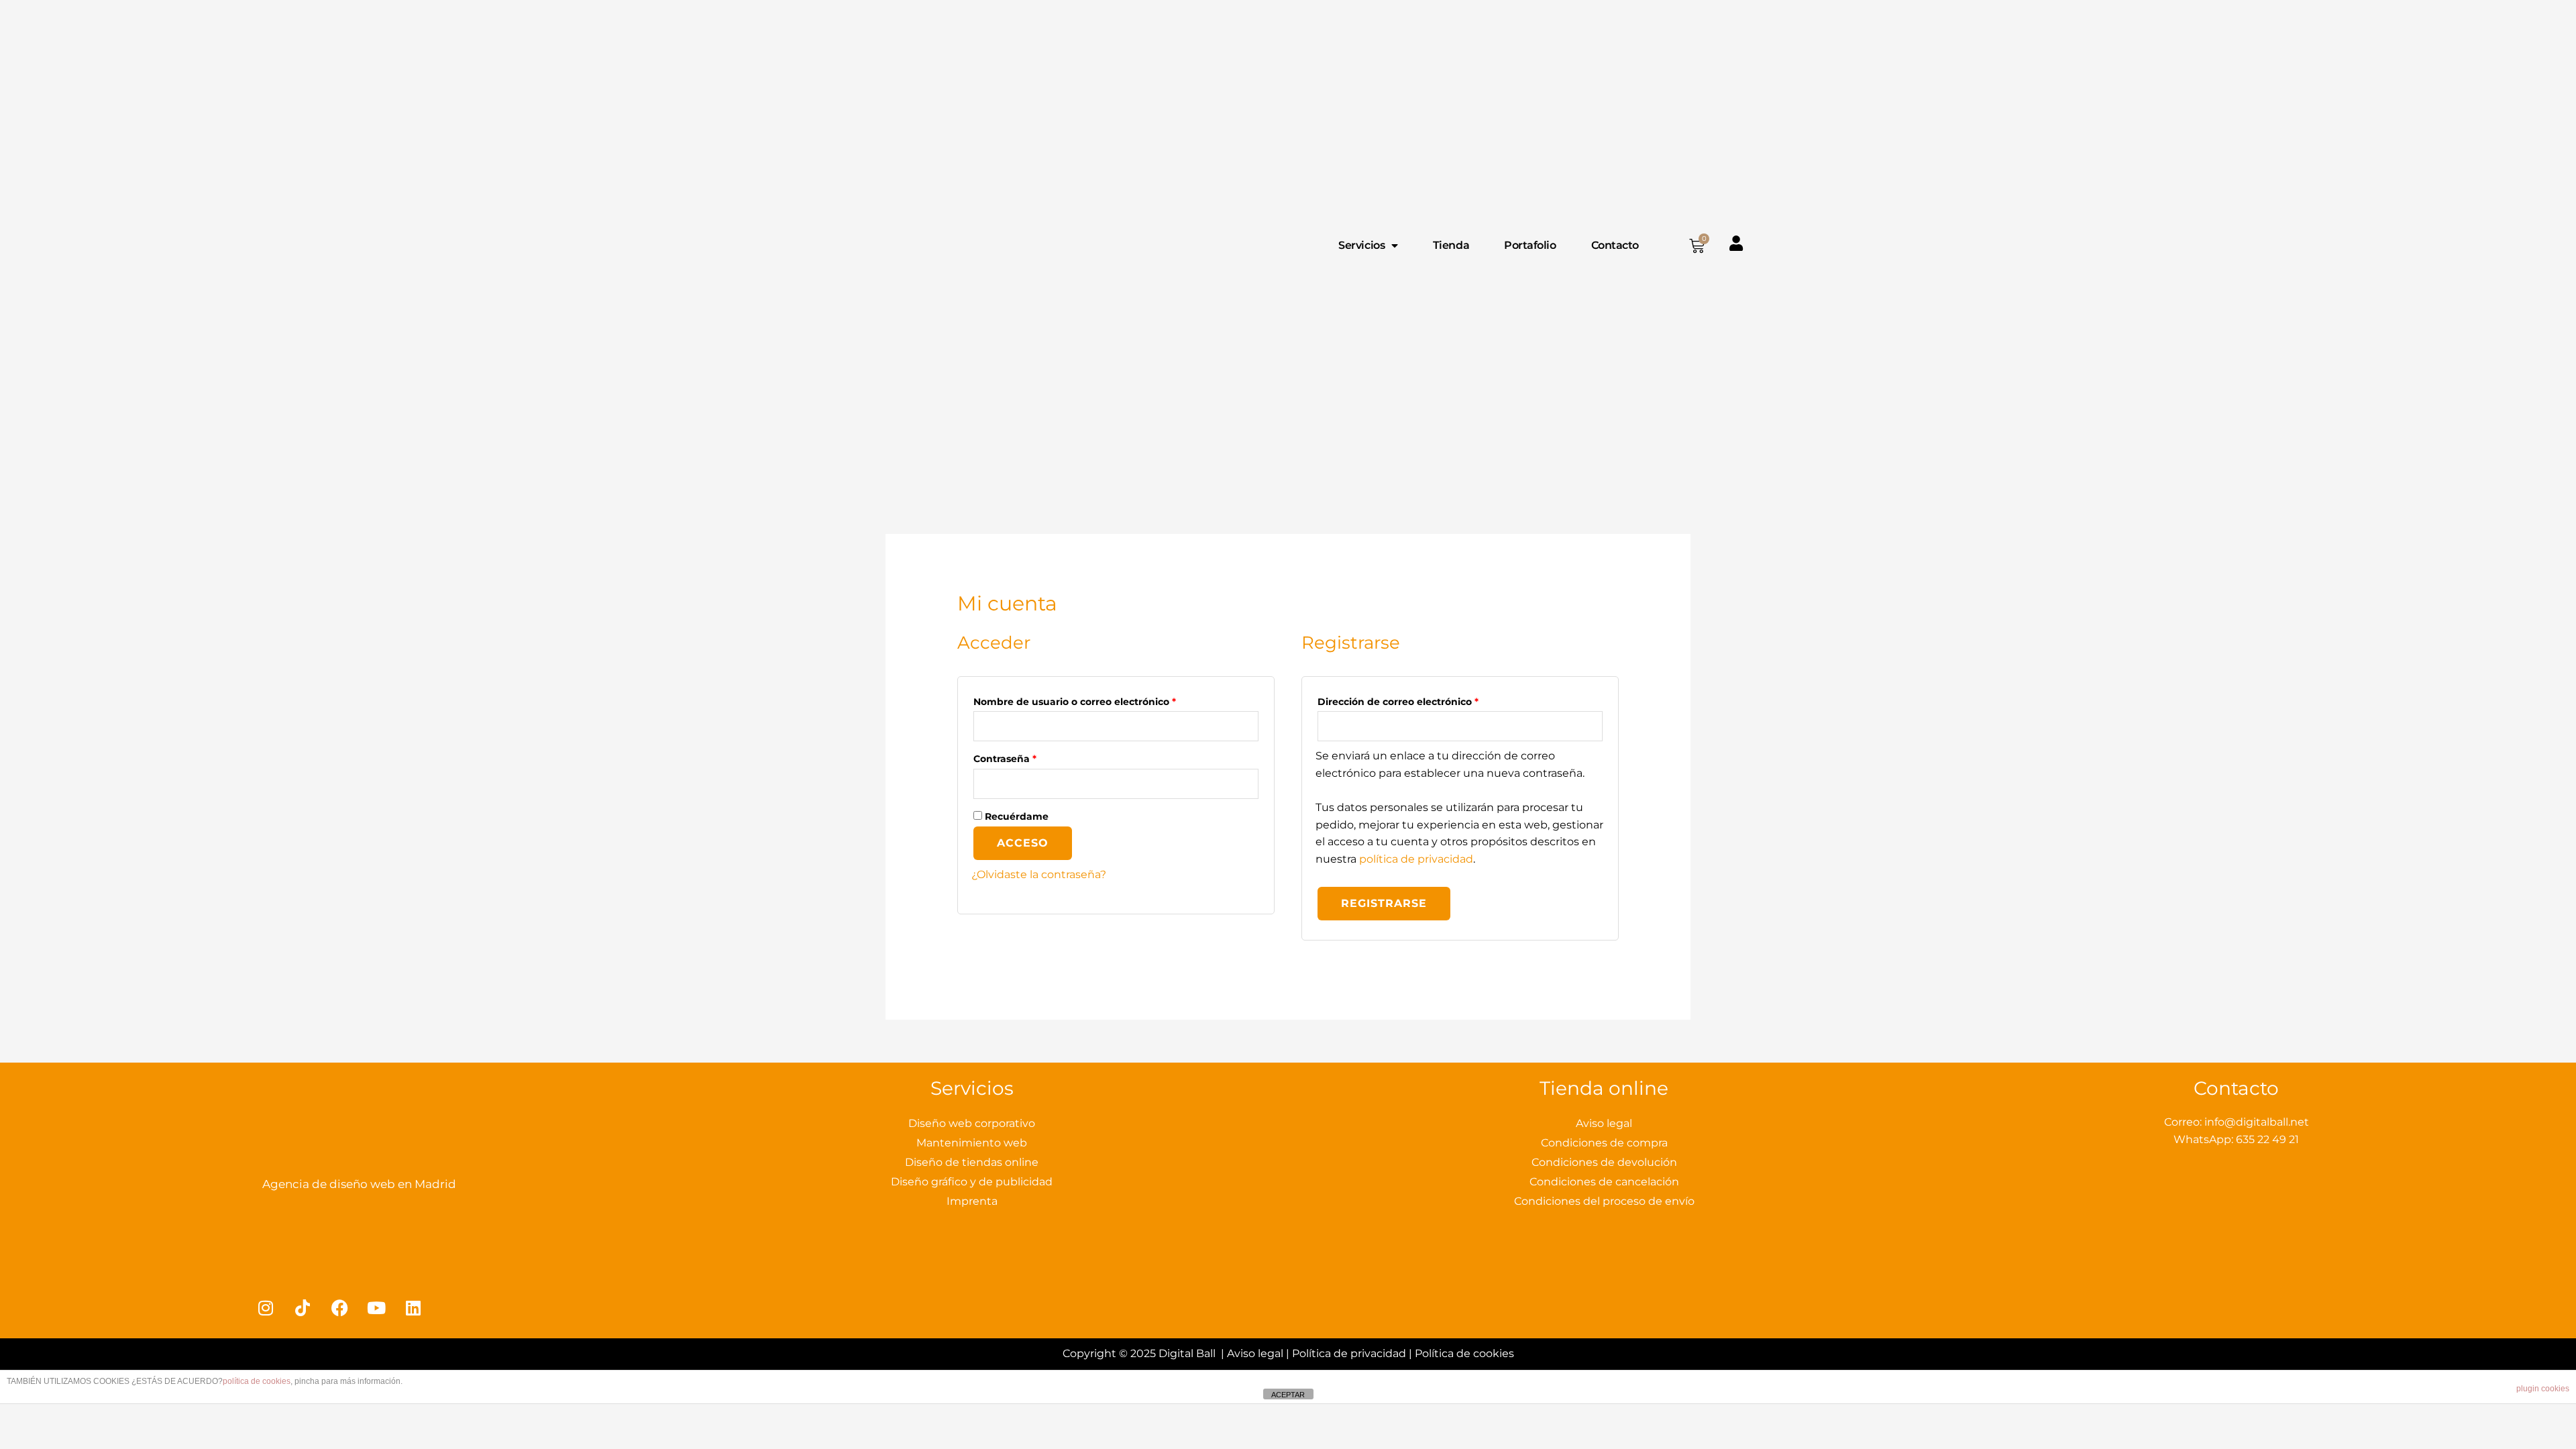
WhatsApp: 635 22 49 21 (2236, 1139)
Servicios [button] (1361, 245)
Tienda (1451, 245)
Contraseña (1032, 757)
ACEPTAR (1288, 1395)
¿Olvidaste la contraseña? (1039, 874)
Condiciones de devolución (1604, 1162)
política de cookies (257, 1381)
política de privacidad (1416, 859)
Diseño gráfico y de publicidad (972, 1182)
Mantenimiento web (972, 1143)
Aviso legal (1604, 1123)
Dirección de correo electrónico (1426, 700)
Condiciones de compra (1604, 1143)
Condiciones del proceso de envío (1604, 1201)
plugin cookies (2543, 1389)
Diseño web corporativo (972, 1123)
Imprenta (972, 1201)
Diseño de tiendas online (972, 1162)
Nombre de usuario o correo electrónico (1102, 700)
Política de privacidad (1349, 1353)
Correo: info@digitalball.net (2237, 1122)
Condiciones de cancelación (1604, 1182)
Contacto (1615, 245)
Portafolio (1530, 245)
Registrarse (1384, 903)
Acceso (1023, 843)
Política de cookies (1464, 1353)
